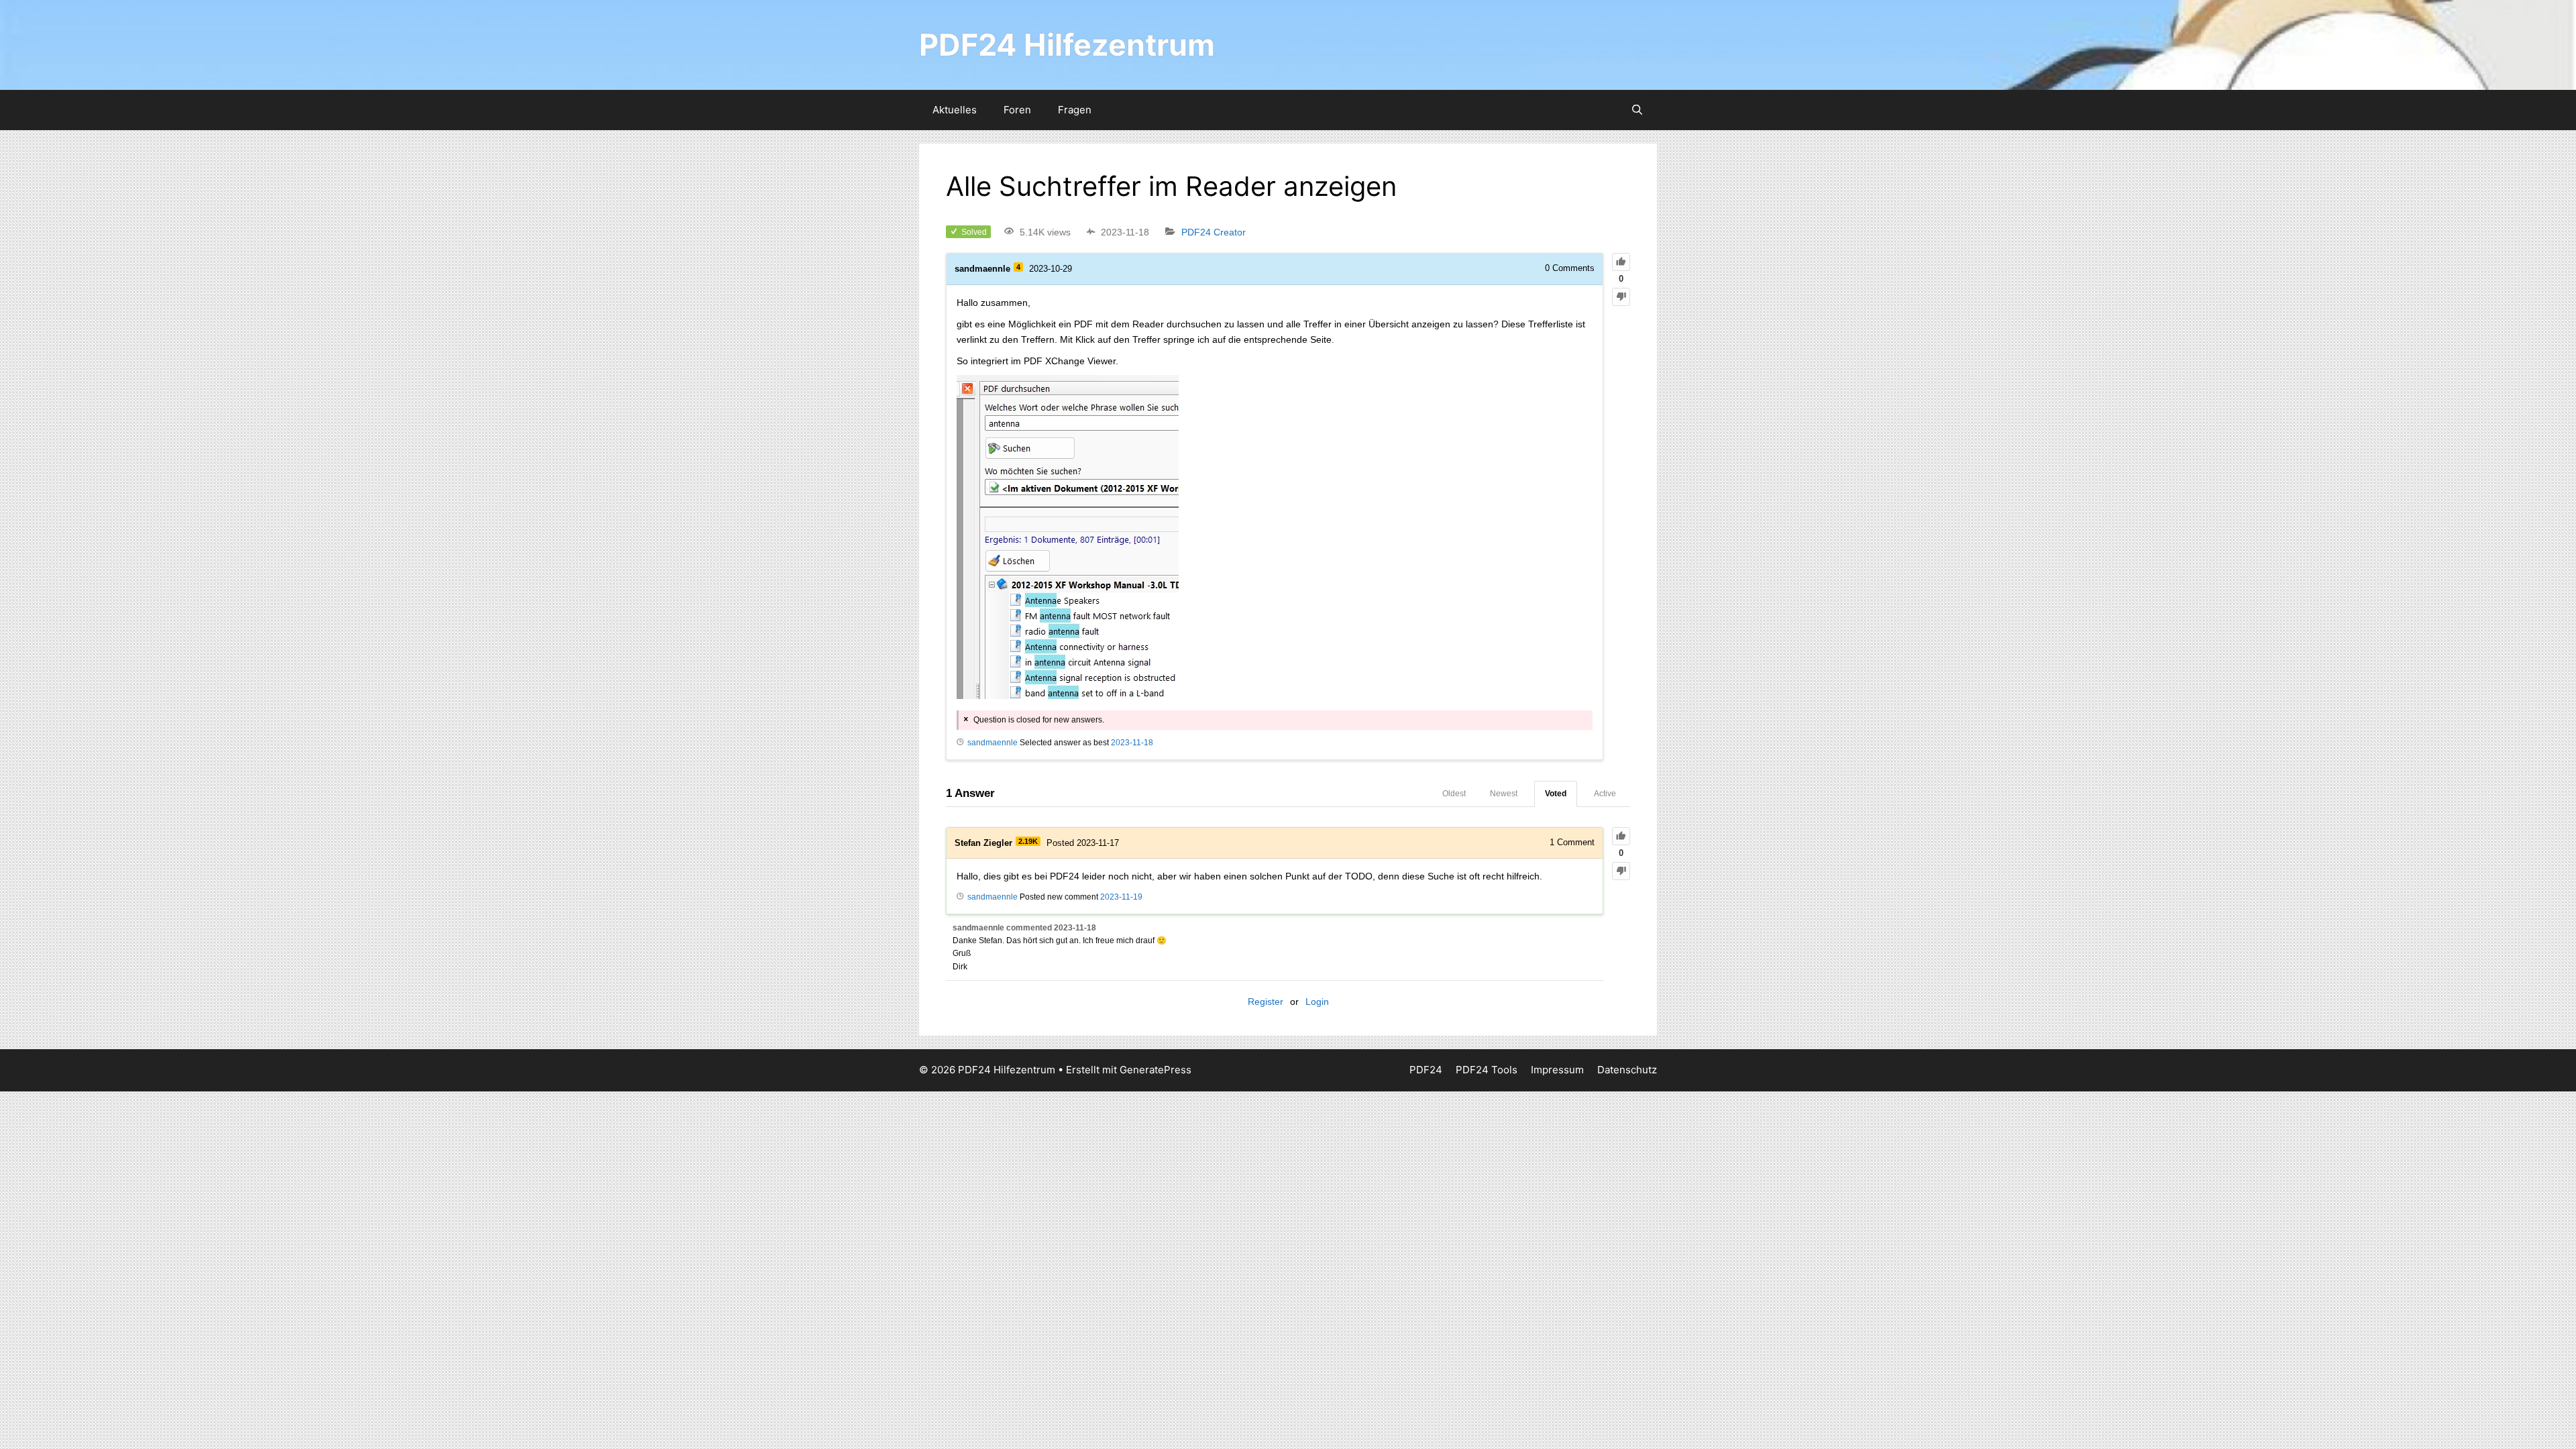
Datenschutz (1627, 1070)
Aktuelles (955, 110)
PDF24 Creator (1214, 232)
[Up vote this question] (1621, 262)
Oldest (1454, 794)
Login (1317, 1002)
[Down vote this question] (1621, 297)
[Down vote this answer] (1621, 871)
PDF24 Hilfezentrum (1067, 45)
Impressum (1557, 1070)
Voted (1556, 794)
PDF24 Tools (1487, 1070)
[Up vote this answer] (1621, 836)
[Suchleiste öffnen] (1637, 110)
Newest (1504, 794)
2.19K (1028, 841)
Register (1266, 1002)
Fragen (1075, 110)
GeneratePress (1156, 1070)
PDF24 (1426, 1070)
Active (1605, 794)
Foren (1017, 110)
